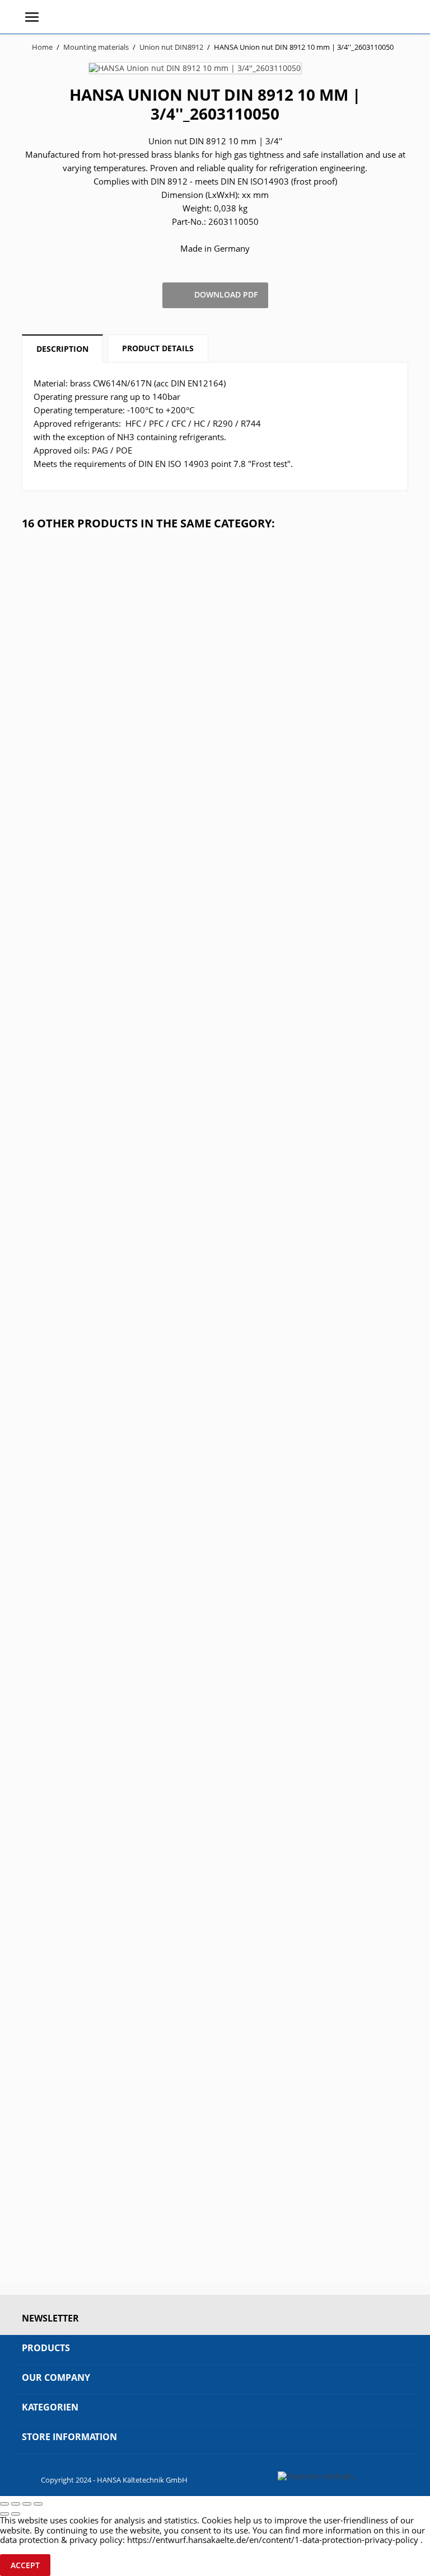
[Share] (16, 2504)
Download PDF (216, 295)
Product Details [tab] (158, 348)
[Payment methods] (316, 2476)
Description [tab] (62, 349)
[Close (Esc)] (4, 2504)
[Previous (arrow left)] (4, 2514)
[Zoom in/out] (38, 2504)
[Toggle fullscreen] (27, 2504)
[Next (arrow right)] (16, 2514)
